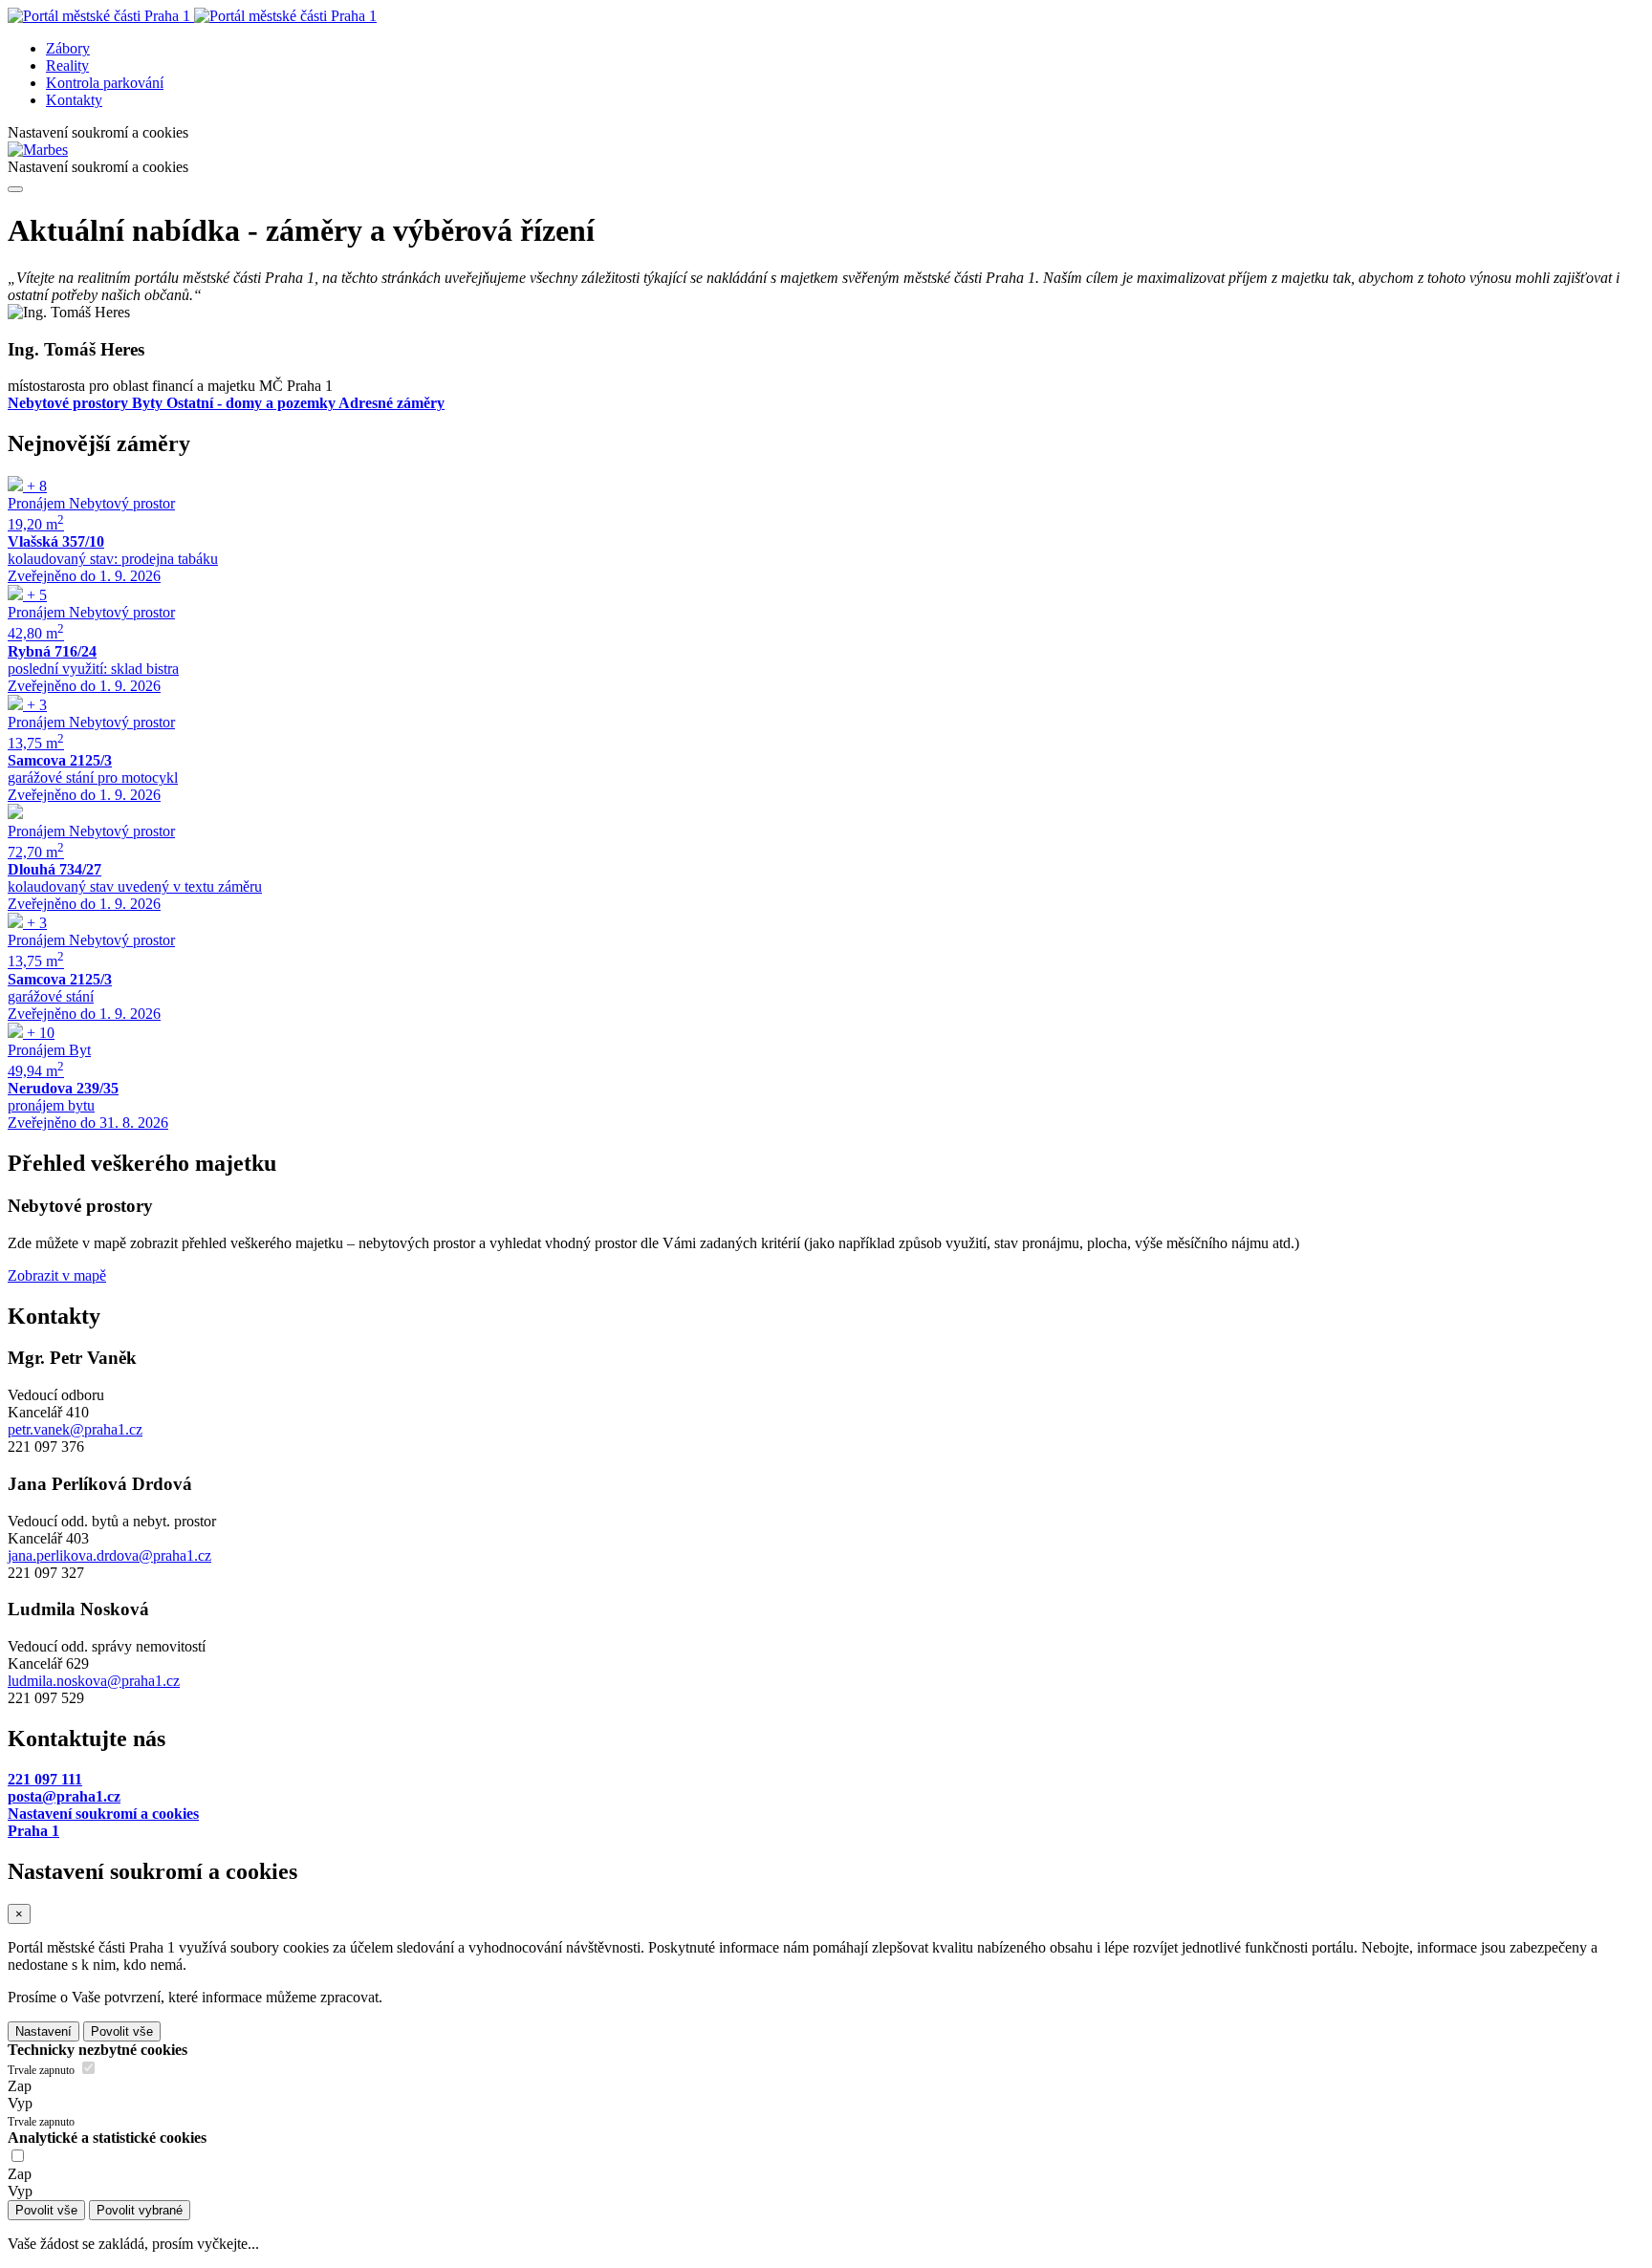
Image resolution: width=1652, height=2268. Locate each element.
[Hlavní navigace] (15, 189)
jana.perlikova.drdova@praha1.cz (109, 1555)
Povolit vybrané (140, 2210)
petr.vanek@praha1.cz (75, 1429)
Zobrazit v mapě (57, 1275)
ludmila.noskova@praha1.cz (94, 1681)
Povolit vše (122, 2031)
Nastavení (43, 2031)
